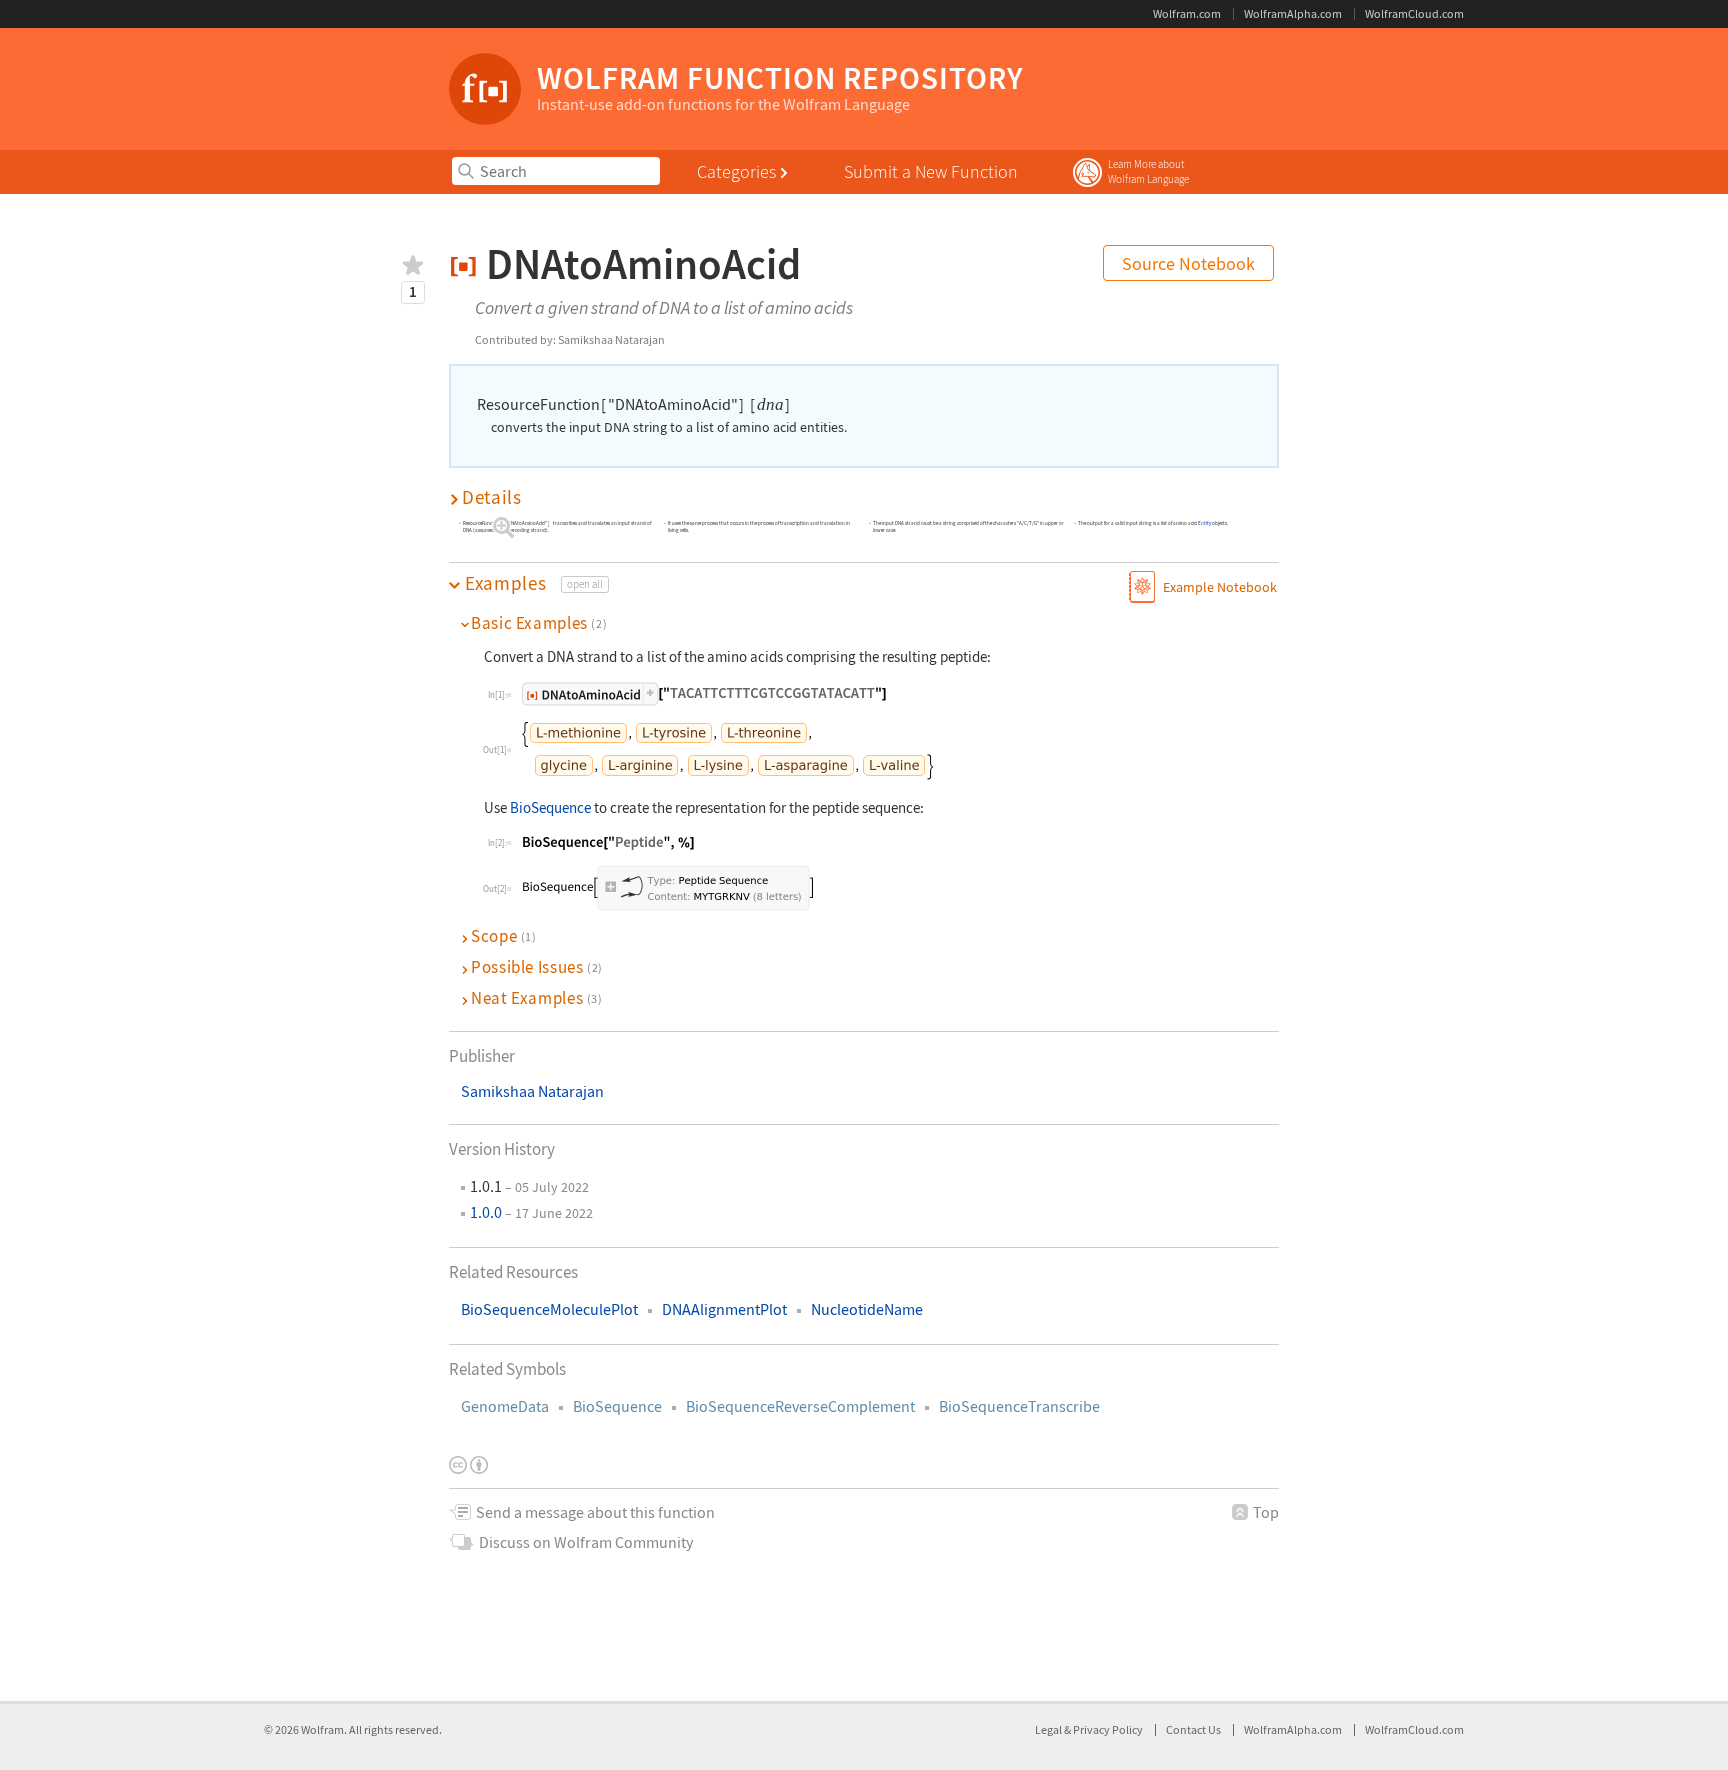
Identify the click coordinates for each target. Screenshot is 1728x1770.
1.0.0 (486, 1212)
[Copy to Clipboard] (704, 694)
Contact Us (1193, 1729)
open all (585, 584)
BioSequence (617, 1406)
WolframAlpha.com (1293, 13)
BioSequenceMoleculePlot (549, 1309)
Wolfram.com (1187, 13)
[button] (864, 497)
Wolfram (322, 1729)
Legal (1049, 1729)
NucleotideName (867, 1309)
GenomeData (505, 1406)
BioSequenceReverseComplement (800, 1406)
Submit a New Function (931, 171)
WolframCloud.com (1414, 13)
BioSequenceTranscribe (1019, 1406)
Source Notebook (1188, 263)
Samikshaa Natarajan (532, 1091)
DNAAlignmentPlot (724, 1309)
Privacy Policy (1108, 1729)
